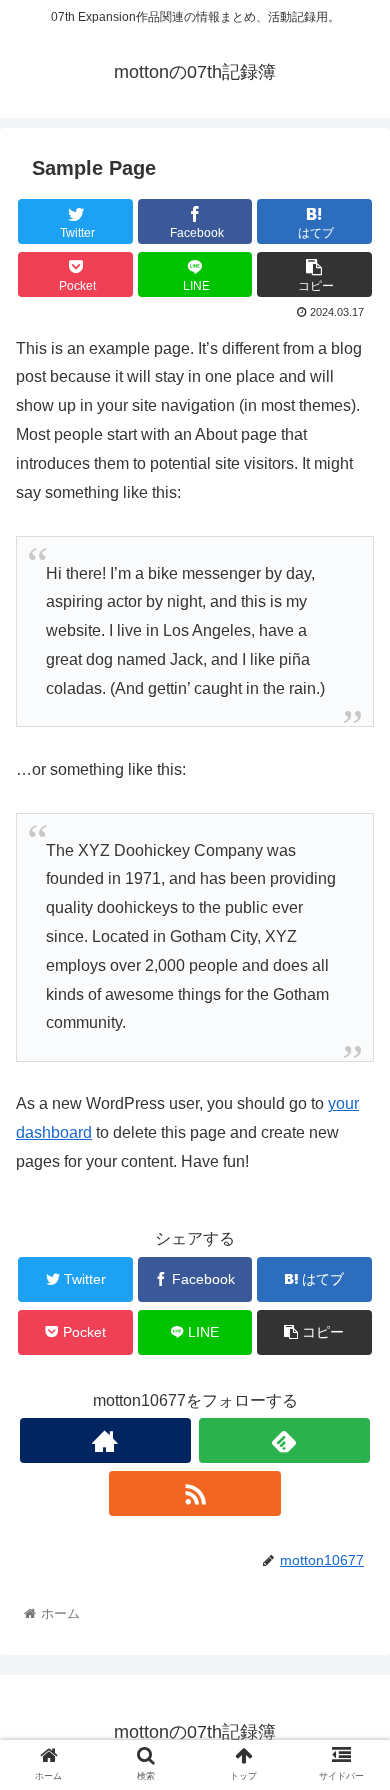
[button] (350, 1646)
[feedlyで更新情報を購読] (285, 1440)
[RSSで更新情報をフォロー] (195, 1493)
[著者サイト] (106, 1440)
